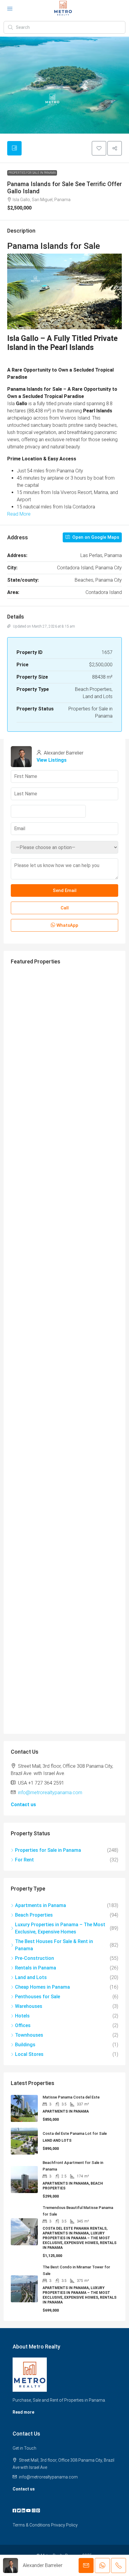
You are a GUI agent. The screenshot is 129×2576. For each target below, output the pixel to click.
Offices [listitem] (23, 2025)
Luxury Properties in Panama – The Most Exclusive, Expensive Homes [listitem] (60, 1928)
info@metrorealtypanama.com (50, 1793)
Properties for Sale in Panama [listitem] (48, 1850)
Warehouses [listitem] (29, 2006)
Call (65, 908)
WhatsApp (67, 925)
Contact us (23, 1805)
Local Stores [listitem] (29, 2054)
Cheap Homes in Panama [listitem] (42, 1987)
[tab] (14, 148)
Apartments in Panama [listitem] (40, 1905)
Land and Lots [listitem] (31, 1977)
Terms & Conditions (31, 2525)
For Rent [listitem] (24, 1860)
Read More (19, 514)
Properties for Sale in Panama (32, 173)
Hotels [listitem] (22, 2016)
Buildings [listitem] (25, 2045)
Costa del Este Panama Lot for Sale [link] (75, 2133)
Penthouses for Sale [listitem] (37, 1997)
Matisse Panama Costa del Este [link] (71, 2097)
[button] (99, 148)
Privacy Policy (64, 2525)
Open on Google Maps (95, 537)
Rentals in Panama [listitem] (36, 1968)
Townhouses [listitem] (29, 2035)
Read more (23, 2412)
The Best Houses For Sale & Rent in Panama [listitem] (54, 1945)
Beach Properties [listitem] (34, 1915)
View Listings (52, 760)
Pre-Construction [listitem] (34, 1958)
